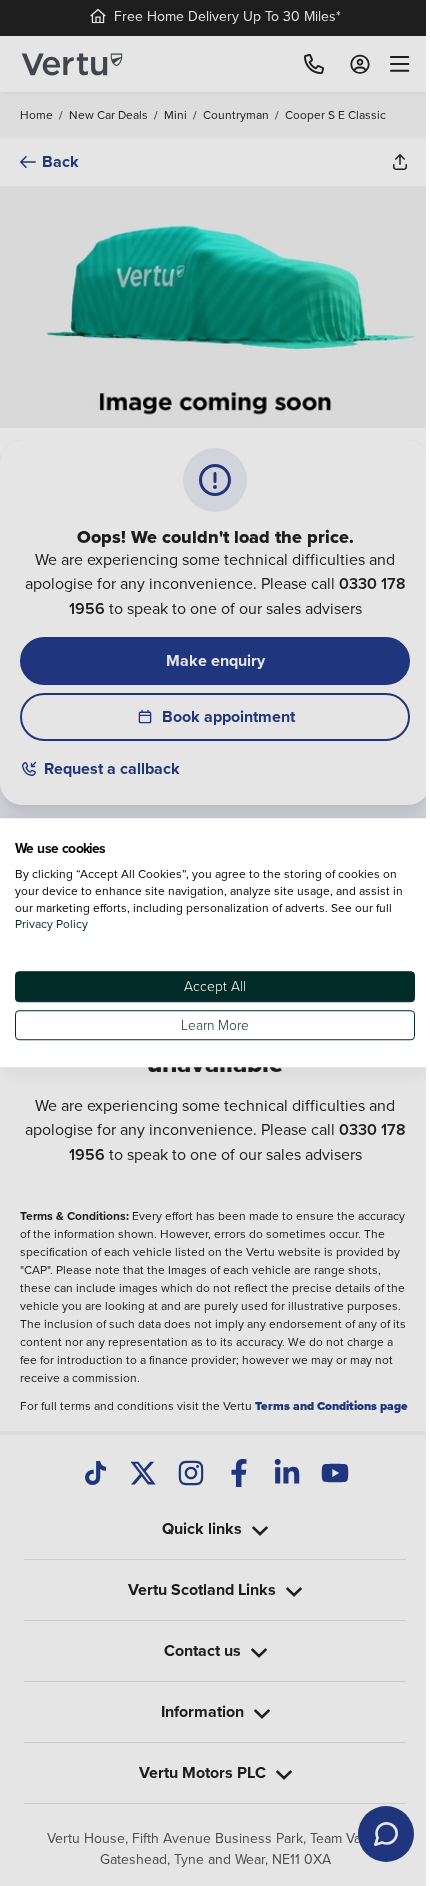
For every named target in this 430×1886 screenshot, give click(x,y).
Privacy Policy (70, 924)
